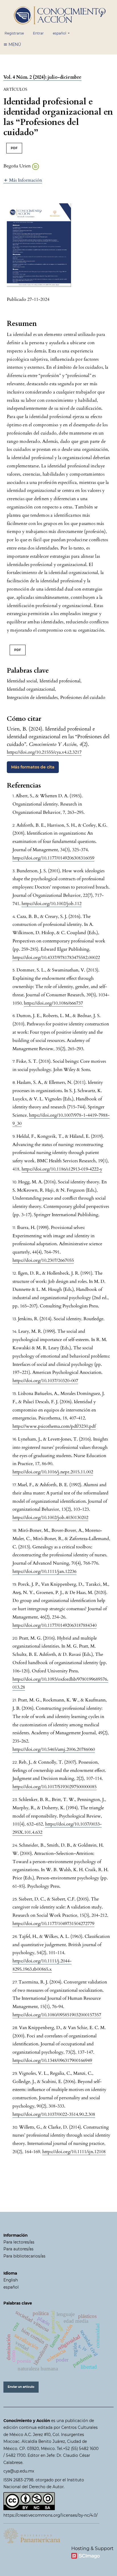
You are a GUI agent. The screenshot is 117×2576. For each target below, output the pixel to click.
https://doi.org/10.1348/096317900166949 (52, 2060)
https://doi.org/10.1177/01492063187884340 (55, 1625)
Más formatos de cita (33, 767)
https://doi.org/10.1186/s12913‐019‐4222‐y (62, 1169)
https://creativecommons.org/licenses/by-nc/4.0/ (51, 2515)
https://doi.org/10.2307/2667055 (43, 1260)
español (11, 2287)
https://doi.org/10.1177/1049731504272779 (53, 1924)
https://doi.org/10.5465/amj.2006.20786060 (54, 1749)
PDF (14, 148)
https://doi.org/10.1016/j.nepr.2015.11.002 (53, 1472)
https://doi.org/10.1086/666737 (53, 1003)
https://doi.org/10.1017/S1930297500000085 (55, 1787)
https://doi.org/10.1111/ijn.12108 (74, 2152)
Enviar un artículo (21, 2387)
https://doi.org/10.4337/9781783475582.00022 (56, 958)
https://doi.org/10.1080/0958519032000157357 (57, 2015)
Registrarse (14, 33)
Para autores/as (18, 2249)
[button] (23, 180)
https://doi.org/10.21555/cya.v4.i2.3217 (44, 752)
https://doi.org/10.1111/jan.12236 (44, 1571)
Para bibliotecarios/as (24, 2256)
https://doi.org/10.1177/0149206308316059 (53, 858)
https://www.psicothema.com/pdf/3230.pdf (54, 1426)
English (11, 2280)
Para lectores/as (19, 2242)
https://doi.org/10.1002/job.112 (52, 904)
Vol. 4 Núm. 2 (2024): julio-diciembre (42, 77)
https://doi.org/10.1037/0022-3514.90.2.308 (54, 2114)
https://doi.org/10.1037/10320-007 (45, 1381)
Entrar (38, 33)
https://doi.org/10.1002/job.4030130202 (50, 1518)
